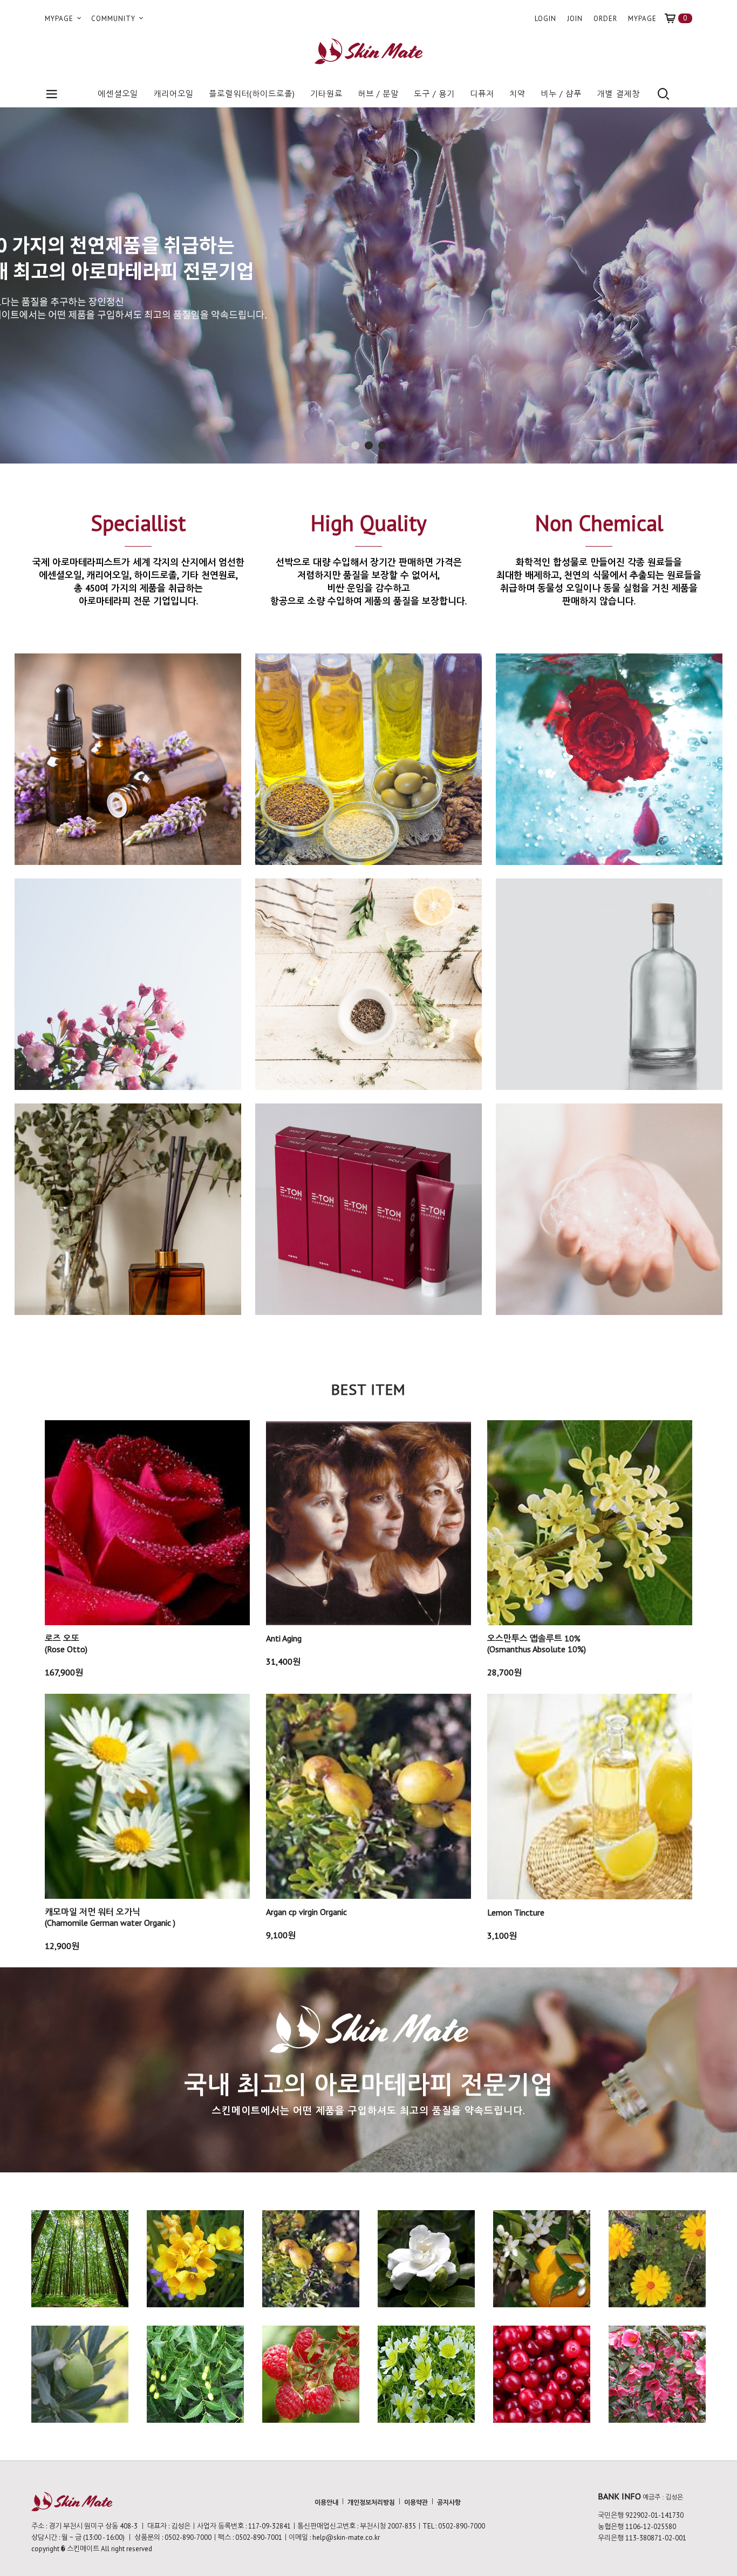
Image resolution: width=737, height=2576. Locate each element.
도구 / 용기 (434, 94)
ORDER (605, 19)
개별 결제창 (618, 94)
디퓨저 (482, 94)
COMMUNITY (114, 19)
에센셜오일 (118, 94)
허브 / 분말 (378, 94)
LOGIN (545, 19)
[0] (674, 19)
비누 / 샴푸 (561, 94)
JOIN (575, 19)
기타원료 (326, 94)
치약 (517, 94)
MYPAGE (60, 19)
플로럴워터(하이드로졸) (252, 94)
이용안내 (326, 2502)
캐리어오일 (173, 94)
